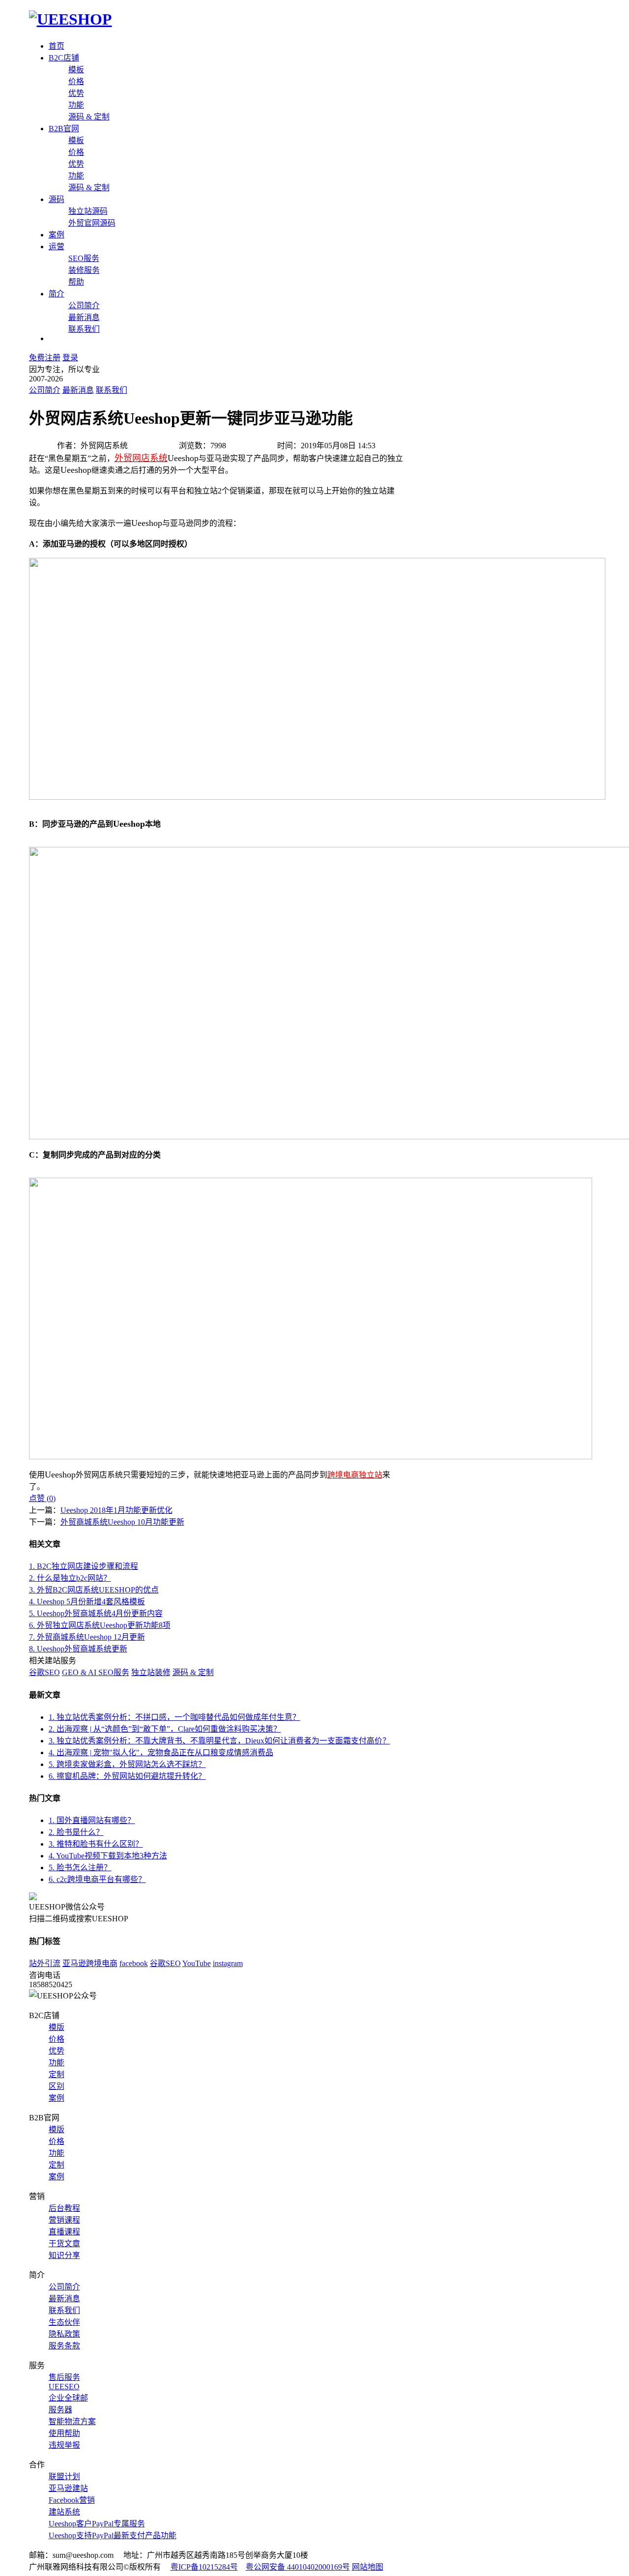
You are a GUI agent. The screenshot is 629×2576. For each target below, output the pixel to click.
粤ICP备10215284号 (204, 2567)
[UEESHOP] (71, 19)
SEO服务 (84, 258)
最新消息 (84, 317)
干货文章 (64, 2243)
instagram (228, 1963)
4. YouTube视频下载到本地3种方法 (108, 1856)
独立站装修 (151, 1672)
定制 (57, 2074)
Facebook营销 (72, 2500)
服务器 (60, 2410)
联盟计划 (64, 2476)
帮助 (76, 282)
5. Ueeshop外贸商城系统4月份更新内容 (96, 1613)
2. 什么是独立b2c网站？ (70, 1578)
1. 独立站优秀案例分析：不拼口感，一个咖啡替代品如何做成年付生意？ (174, 1717)
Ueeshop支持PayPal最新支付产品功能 (113, 2535)
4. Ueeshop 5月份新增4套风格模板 (87, 1602)
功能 (76, 105)
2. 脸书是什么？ (76, 1832)
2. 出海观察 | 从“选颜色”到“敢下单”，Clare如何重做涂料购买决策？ (165, 1729)
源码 (57, 199)
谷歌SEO (44, 1672)
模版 (57, 2027)
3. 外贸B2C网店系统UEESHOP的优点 (94, 1590)
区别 (57, 2086)
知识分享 (64, 2255)
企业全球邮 (68, 2398)
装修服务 (84, 270)
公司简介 (84, 305)
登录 (70, 358)
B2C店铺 (64, 58)
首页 (57, 46)
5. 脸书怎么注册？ (80, 1867)
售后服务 (64, 2377)
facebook (134, 1963)
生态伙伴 (64, 2322)
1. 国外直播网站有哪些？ (92, 1820)
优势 (76, 93)
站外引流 (45, 1963)
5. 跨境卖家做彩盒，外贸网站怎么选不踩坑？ (127, 1764)
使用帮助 (64, 2433)
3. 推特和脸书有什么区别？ (96, 1844)
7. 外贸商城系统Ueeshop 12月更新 (87, 1637)
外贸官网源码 (92, 223)
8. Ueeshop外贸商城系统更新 (78, 1649)
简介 (57, 294)
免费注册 (45, 358)
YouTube (197, 1963)
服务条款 (64, 2346)
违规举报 (64, 2445)
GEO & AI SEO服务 (96, 1672)
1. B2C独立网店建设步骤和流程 (84, 1566)
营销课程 (64, 2220)
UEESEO (64, 2387)
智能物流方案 (72, 2421)
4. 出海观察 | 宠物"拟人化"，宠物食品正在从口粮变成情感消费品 (161, 1752)
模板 (76, 70)
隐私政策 (64, 2334)
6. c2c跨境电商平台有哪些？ (97, 1879)
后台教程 (64, 2208)
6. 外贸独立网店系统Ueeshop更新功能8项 (100, 1625)
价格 (76, 81)
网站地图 (368, 2567)
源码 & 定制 (89, 117)
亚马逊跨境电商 (90, 1963)
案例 (57, 235)
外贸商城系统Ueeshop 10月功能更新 (122, 1522)
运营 (57, 246)
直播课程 (64, 2232)
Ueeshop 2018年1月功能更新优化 (116, 1510)
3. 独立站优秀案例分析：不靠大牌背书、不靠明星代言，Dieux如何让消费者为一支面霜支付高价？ (219, 1741)
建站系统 (64, 2512)
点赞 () (42, 1498)
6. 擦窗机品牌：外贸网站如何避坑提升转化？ (127, 1776)
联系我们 (84, 329)
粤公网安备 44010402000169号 (298, 2567)
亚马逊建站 (68, 2488)
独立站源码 (88, 211)
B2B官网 (64, 129)
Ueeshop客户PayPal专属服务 (97, 2524)
